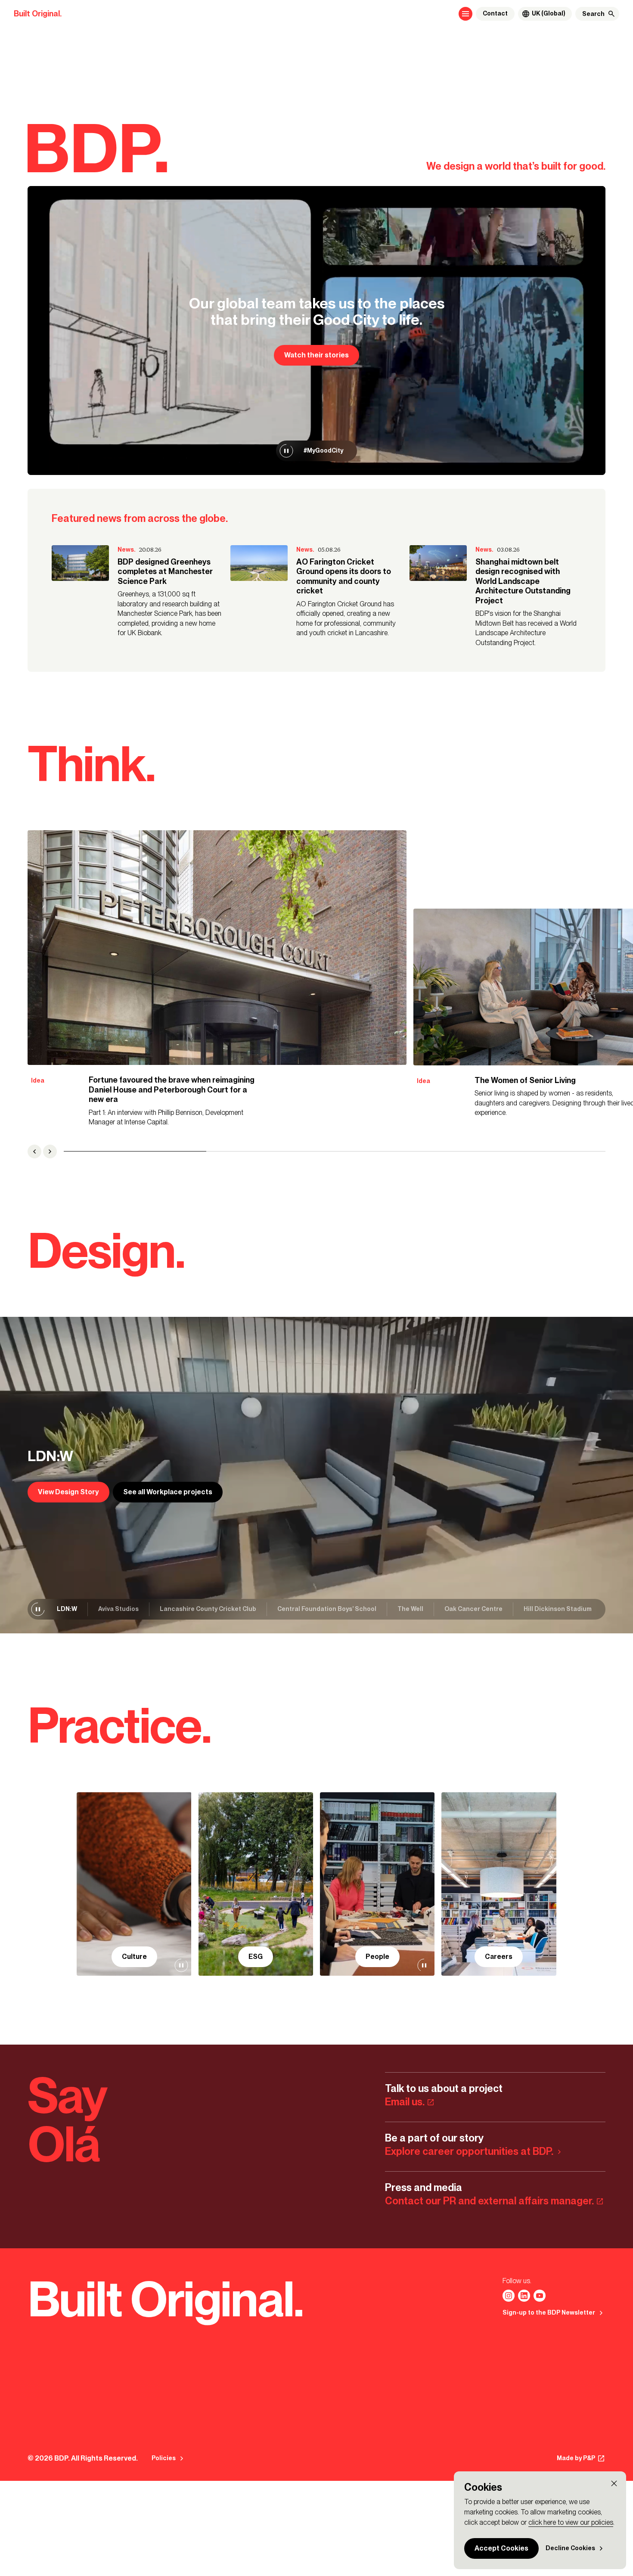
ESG (256, 1957)
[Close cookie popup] (614, 2483)
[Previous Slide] (34, 1151)
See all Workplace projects (168, 1492)
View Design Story (68, 1492)
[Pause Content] (286, 451)
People (377, 1957)
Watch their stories (316, 355)
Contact (495, 14)
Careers (499, 1957)
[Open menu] (465, 14)
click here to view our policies (571, 2522)
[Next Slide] (50, 1151)
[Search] (611, 14)
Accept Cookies (501, 2548)
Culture (134, 1957)
